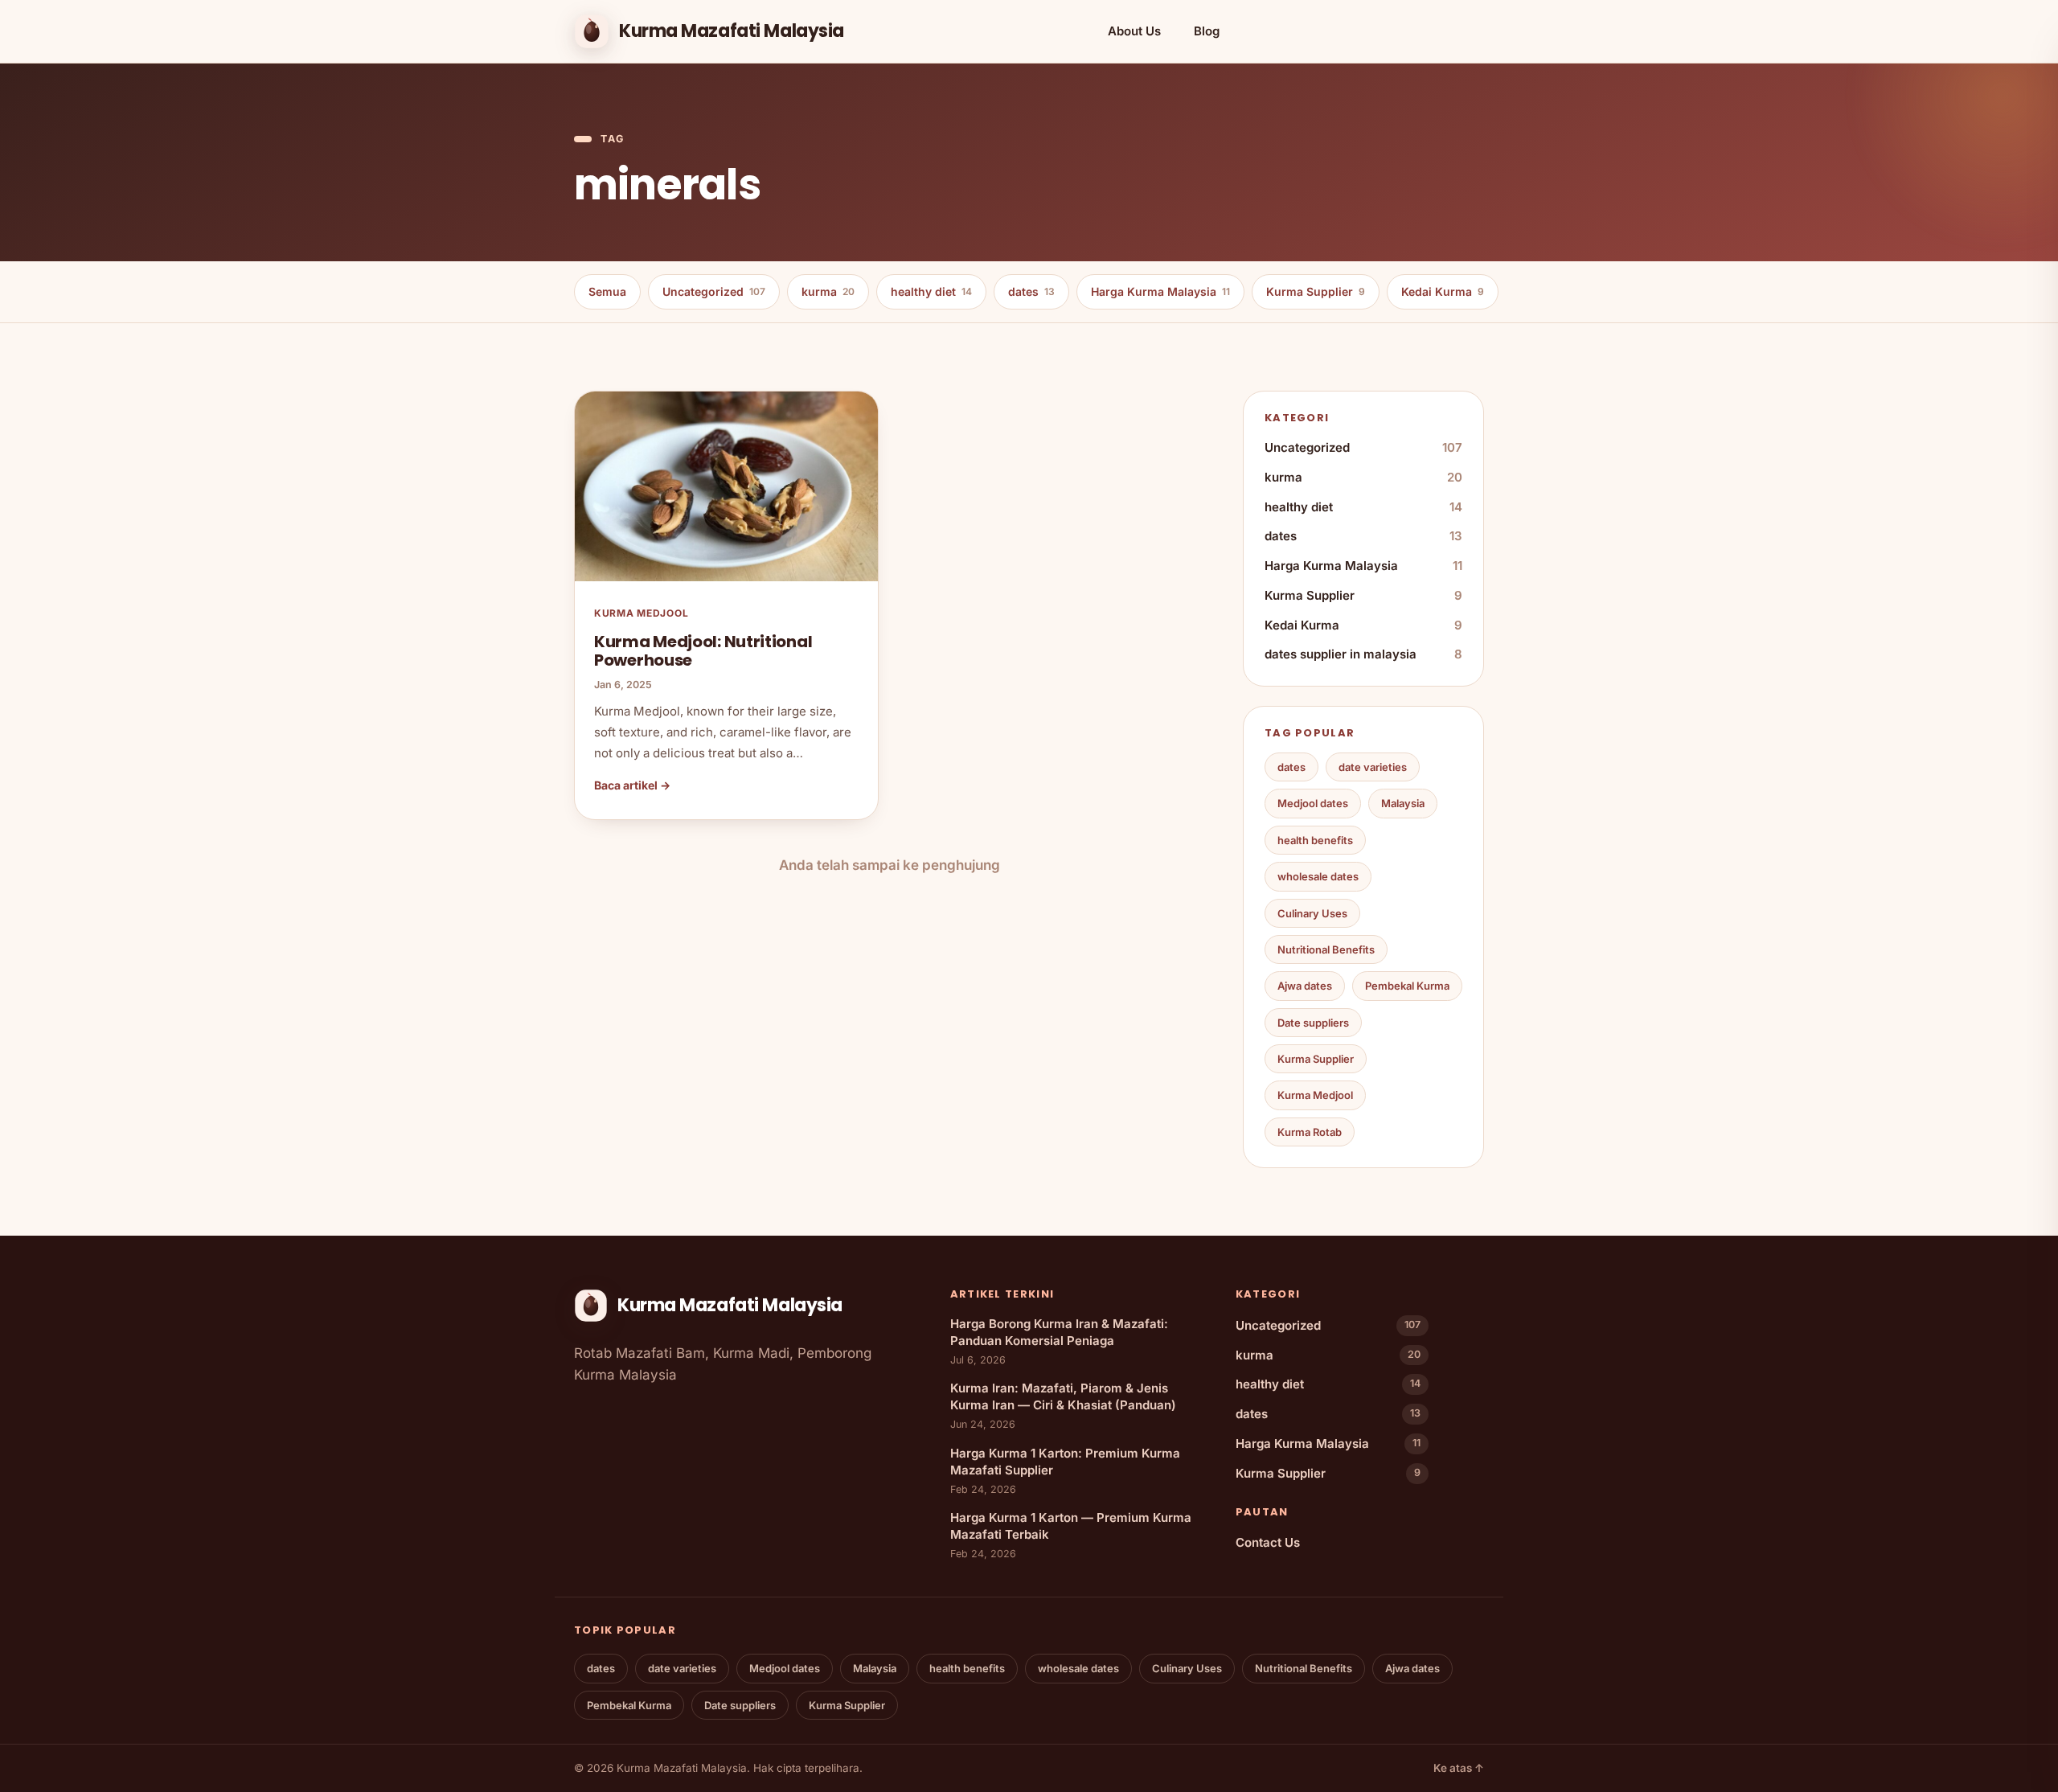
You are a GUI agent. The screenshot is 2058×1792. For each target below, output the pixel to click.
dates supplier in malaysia (1363, 654)
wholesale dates (1318, 876)
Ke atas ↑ (1459, 1768)
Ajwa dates (1305, 986)
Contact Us (1268, 1542)
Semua (607, 291)
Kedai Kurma (1443, 291)
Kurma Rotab (1310, 1132)
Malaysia (1403, 803)
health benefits (1315, 840)
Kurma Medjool (1315, 1095)
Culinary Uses (1312, 913)
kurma (828, 291)
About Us (1134, 31)
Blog (1207, 31)
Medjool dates (1313, 803)
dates (1031, 291)
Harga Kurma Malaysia (1160, 291)
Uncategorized (714, 291)
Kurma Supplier (1316, 291)
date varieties (1373, 767)
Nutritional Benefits (1326, 949)
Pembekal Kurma (1407, 986)
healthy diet (931, 291)
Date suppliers (1313, 1023)
